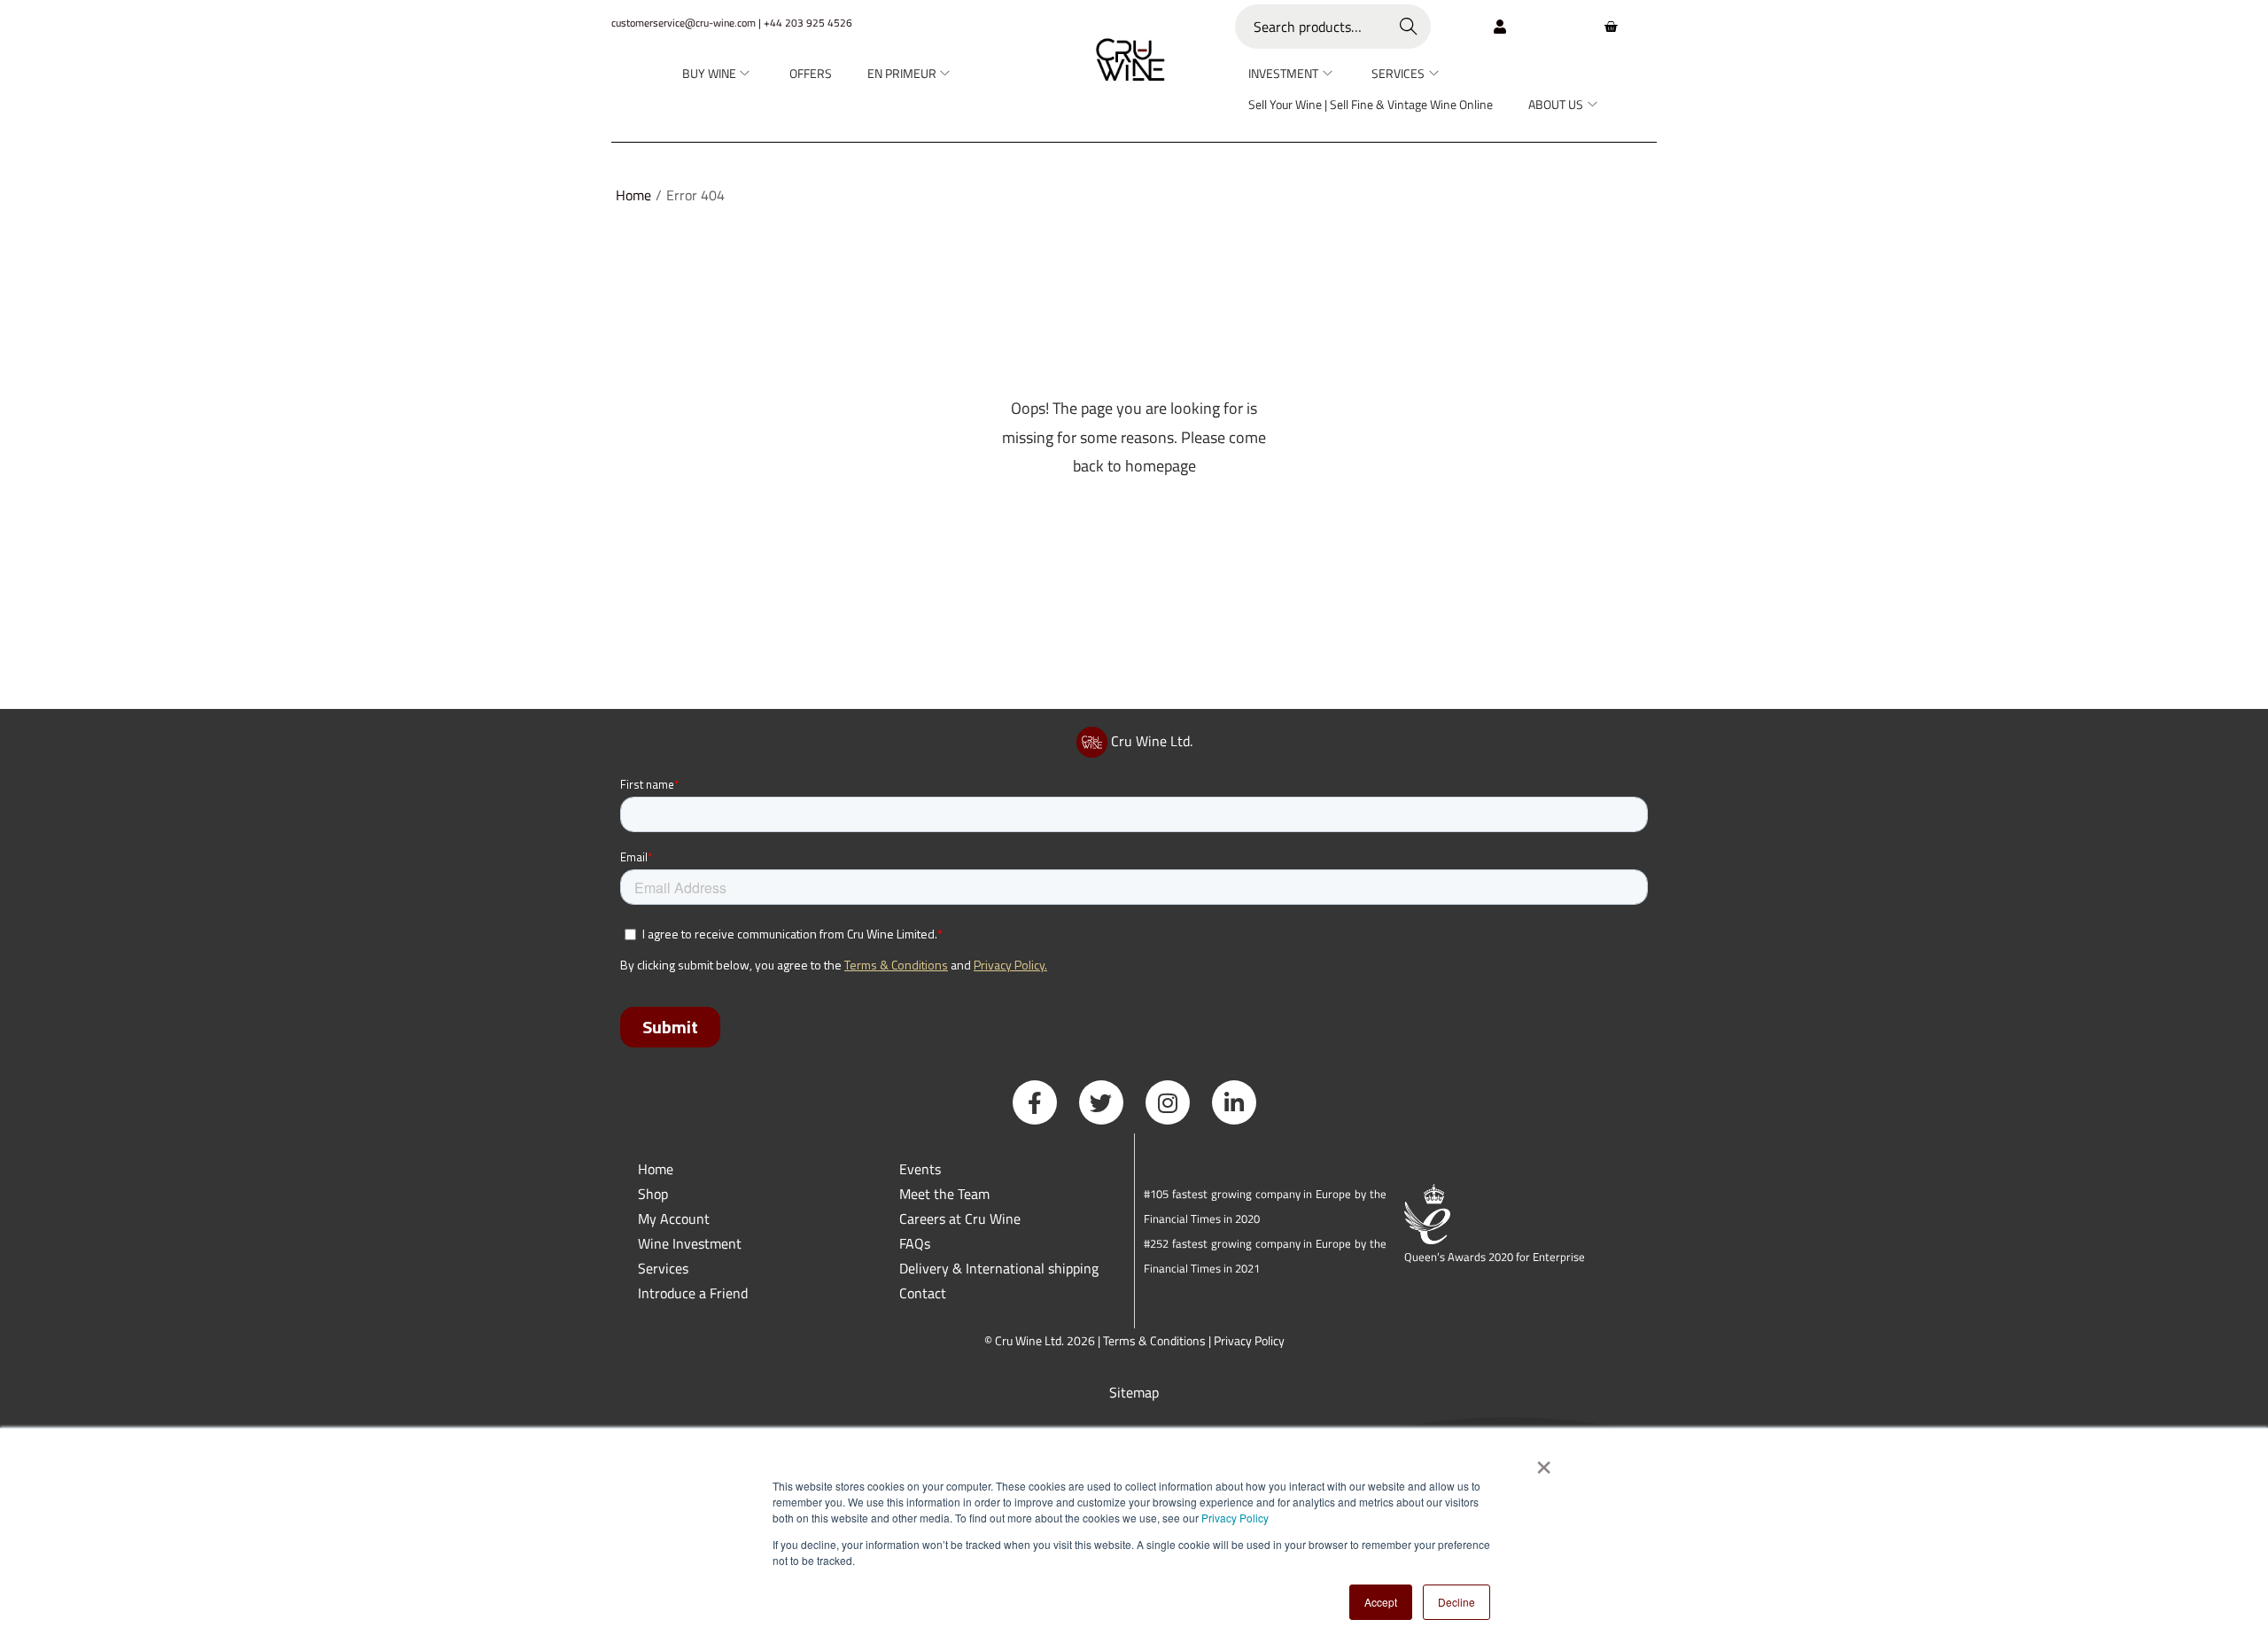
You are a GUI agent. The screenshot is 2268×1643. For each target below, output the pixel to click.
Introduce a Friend (693, 1293)
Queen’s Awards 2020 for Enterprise (1495, 1257)
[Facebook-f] (1035, 1102)
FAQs (915, 1243)
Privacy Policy (1235, 1518)
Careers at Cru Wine (960, 1219)
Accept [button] (1381, 1602)
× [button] (1543, 1461)
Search (1409, 27)
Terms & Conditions (1154, 1340)
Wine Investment (690, 1243)
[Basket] (1611, 27)
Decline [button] (1456, 1602)
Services (663, 1268)
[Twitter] (1101, 1102)
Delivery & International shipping (1001, 1268)
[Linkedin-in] (1234, 1102)
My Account (674, 1219)
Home (633, 195)
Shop (653, 1194)
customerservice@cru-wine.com (684, 23)
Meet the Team (944, 1194)
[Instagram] (1168, 1102)
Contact (923, 1293)
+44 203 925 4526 (808, 23)
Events (920, 1169)
